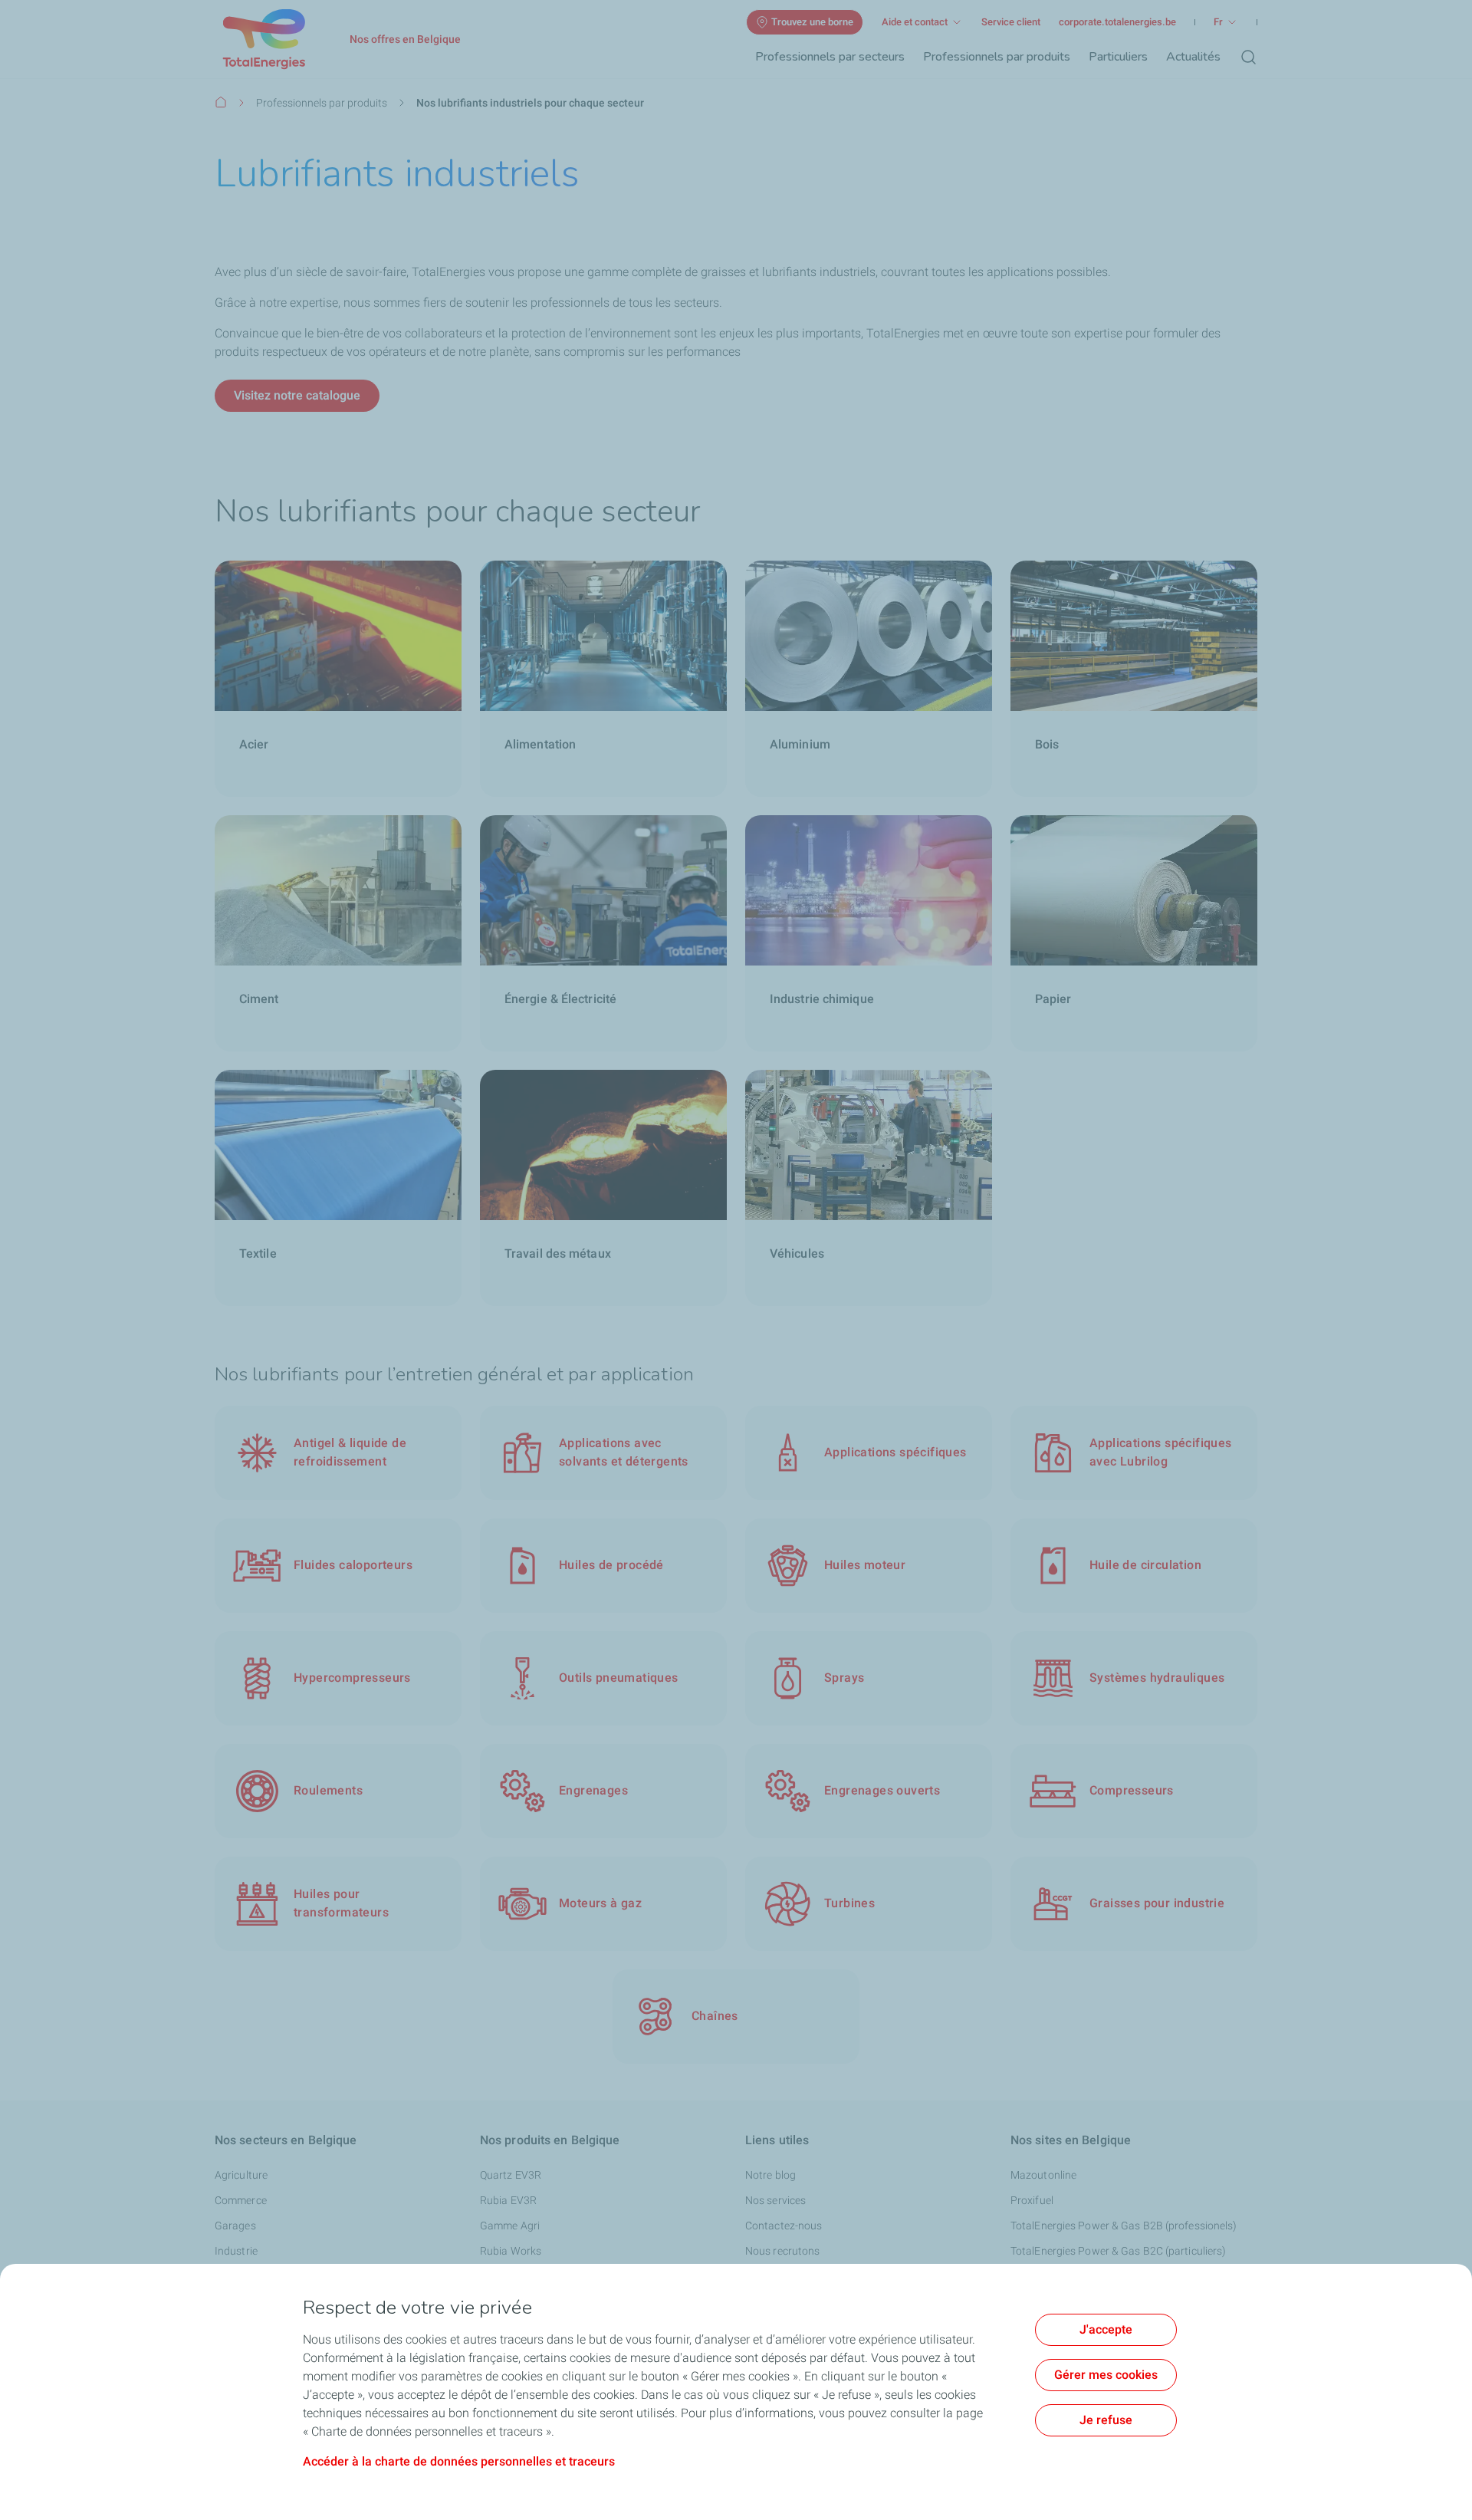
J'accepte (1106, 2329)
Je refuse (1106, 2420)
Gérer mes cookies (1106, 2375)
